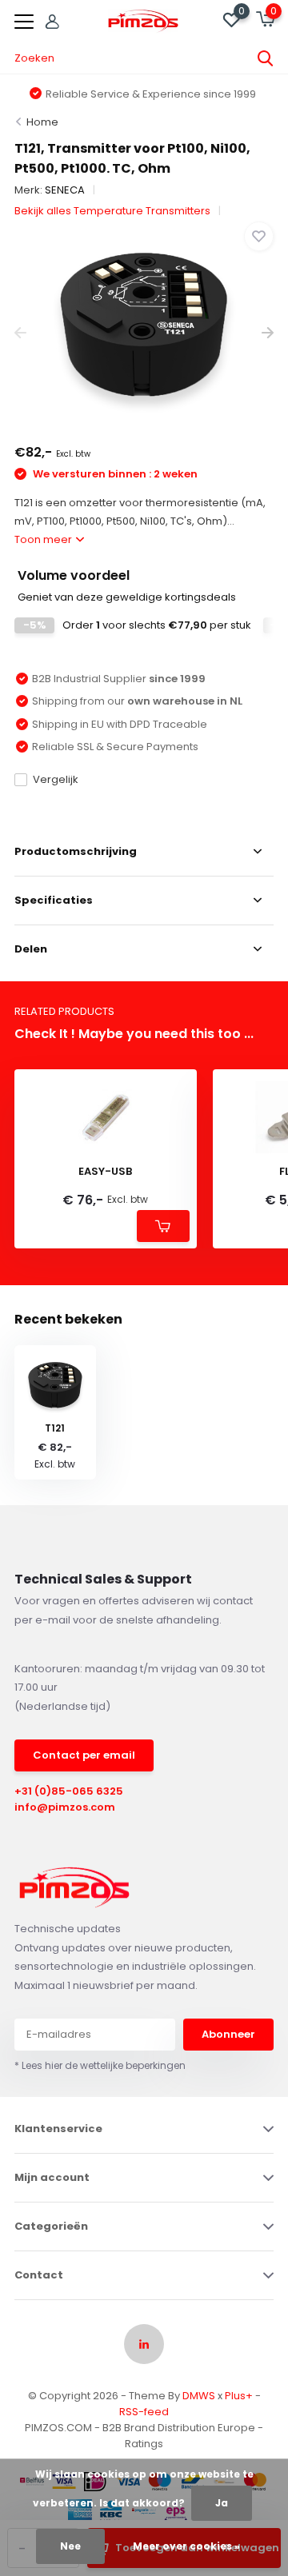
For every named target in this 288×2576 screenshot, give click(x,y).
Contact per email (84, 1755)
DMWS (199, 2396)
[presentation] (20, 333)
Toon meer (44, 539)
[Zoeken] (266, 58)
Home (42, 122)
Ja (222, 2503)
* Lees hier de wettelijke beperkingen (100, 2065)
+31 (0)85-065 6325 (69, 1791)
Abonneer (228, 2034)
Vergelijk (56, 779)
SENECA (65, 190)
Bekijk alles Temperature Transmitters (112, 211)
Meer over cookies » (186, 2546)
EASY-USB (105, 1172)
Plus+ (239, 2396)
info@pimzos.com (65, 1807)
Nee (70, 2546)
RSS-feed (144, 2412)
